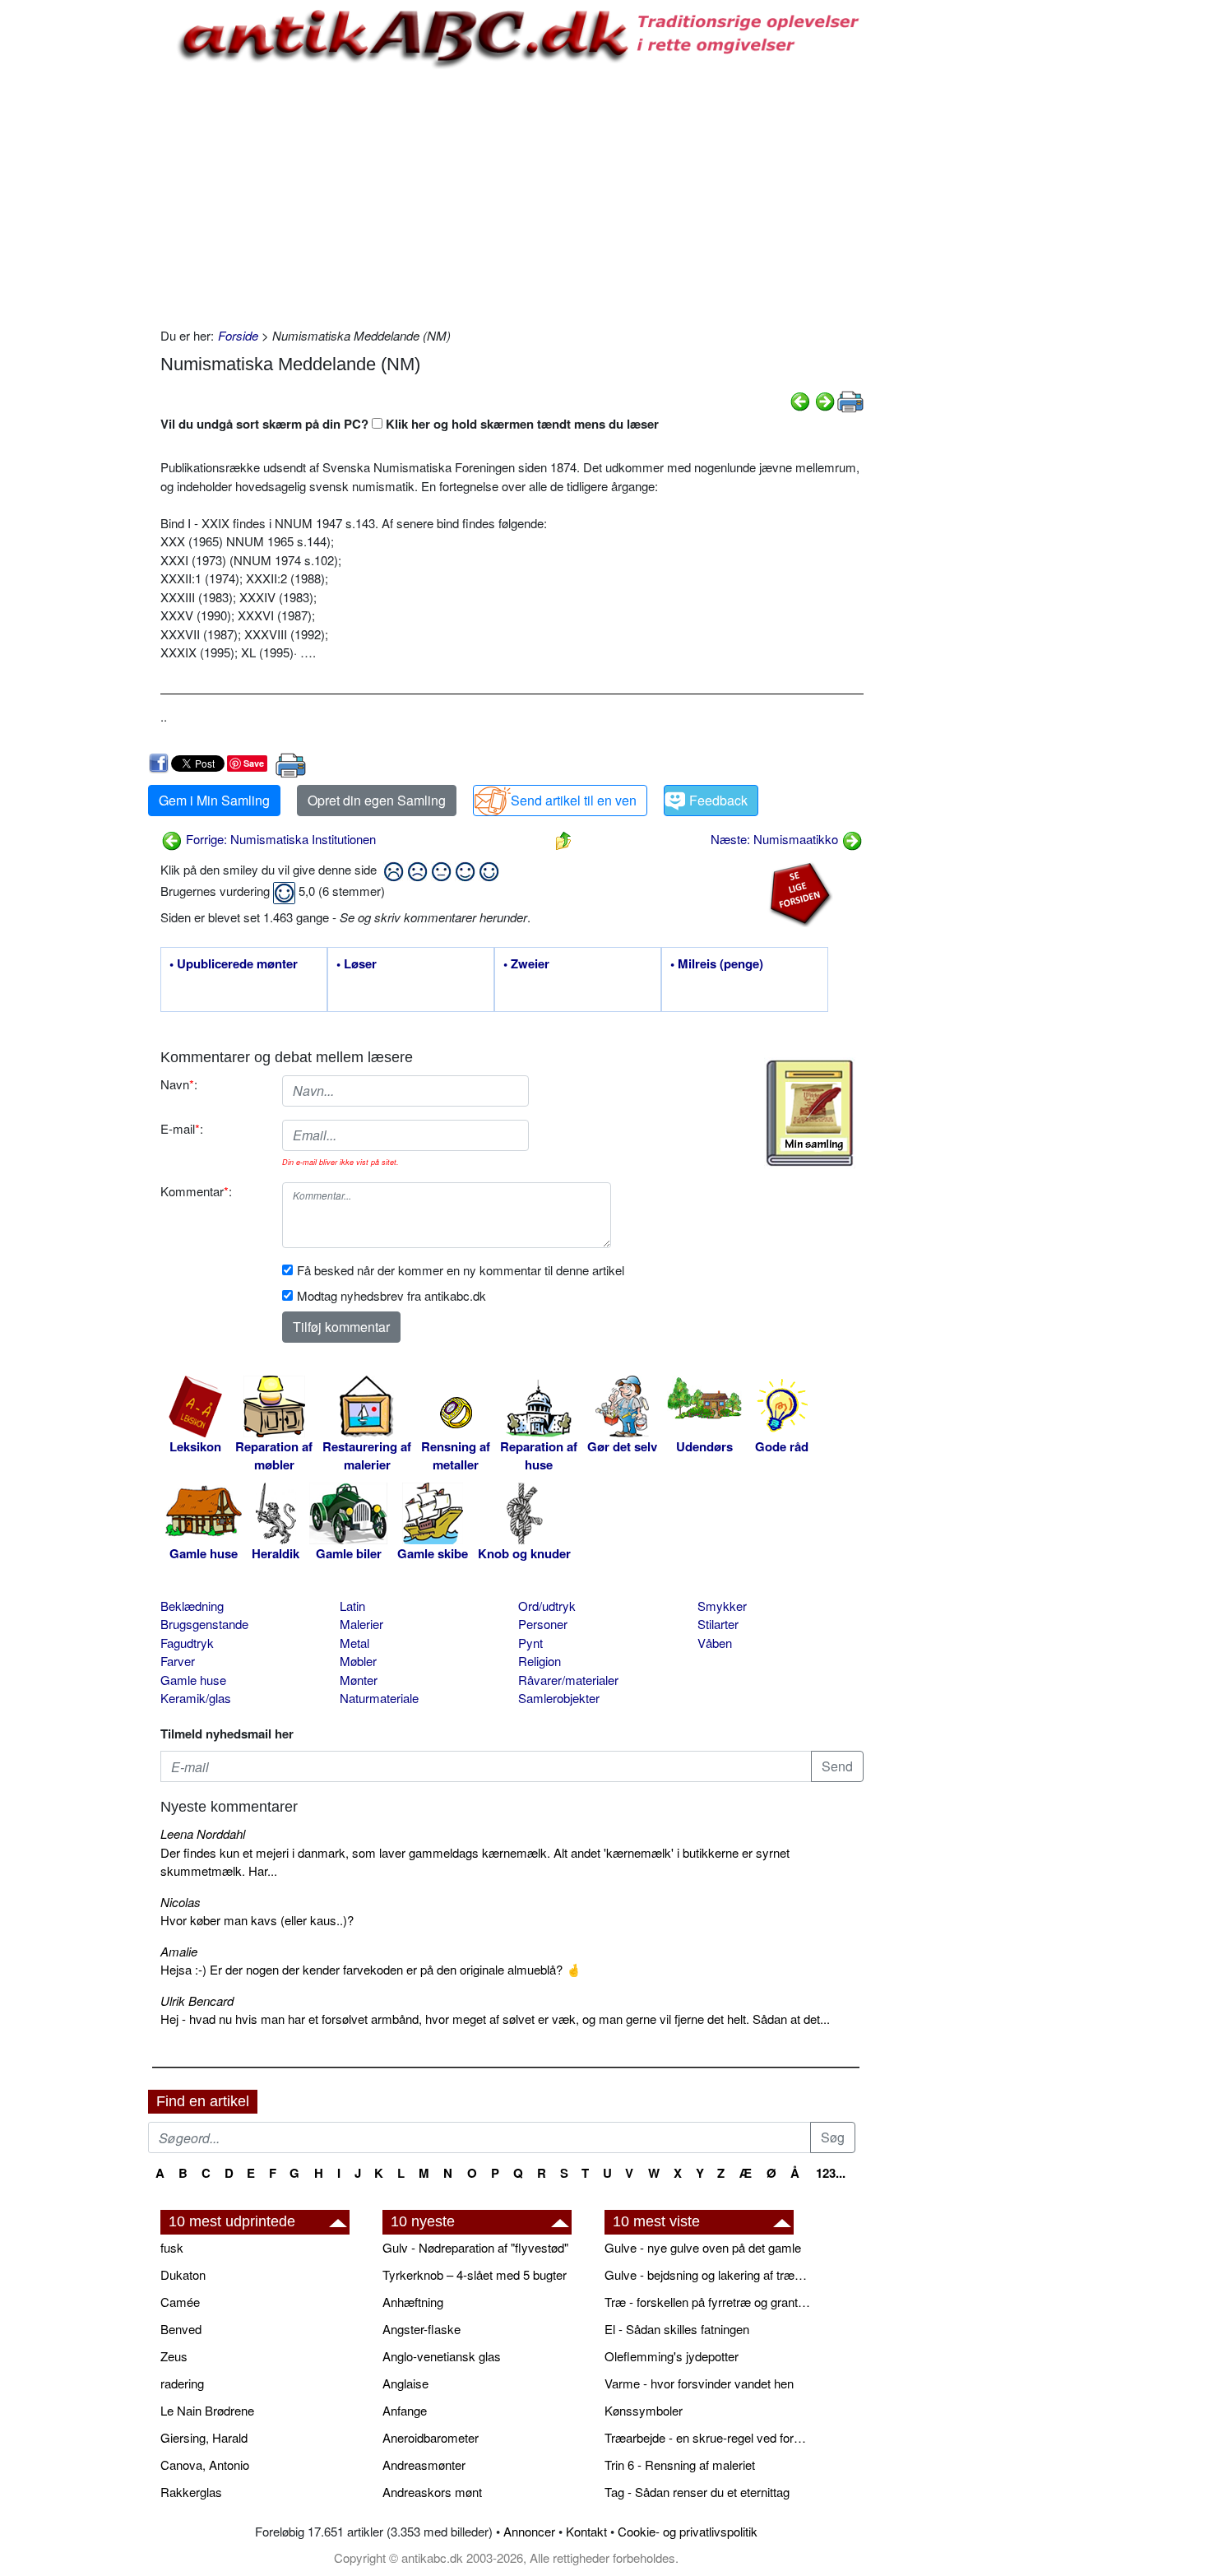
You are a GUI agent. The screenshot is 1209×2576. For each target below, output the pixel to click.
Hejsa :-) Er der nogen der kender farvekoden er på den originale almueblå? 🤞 (371, 1969)
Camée (180, 2302)
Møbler (358, 1661)
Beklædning (192, 1606)
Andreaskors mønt (432, 2492)
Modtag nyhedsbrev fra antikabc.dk (391, 1295)
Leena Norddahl (203, 1833)
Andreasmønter (424, 2465)
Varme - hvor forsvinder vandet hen (699, 2383)
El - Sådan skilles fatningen (677, 2329)
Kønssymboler (644, 2410)
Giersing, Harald (204, 2437)
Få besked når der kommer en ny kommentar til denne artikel (461, 1270)
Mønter (359, 1680)
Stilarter (718, 1624)
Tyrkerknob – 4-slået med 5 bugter (475, 2274)
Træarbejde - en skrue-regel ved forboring (707, 2437)
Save (254, 763)
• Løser (357, 964)
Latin (352, 1606)
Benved (181, 2329)
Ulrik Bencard (197, 2000)
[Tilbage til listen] (563, 839)
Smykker (722, 1606)
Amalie (179, 1951)
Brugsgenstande (204, 1624)
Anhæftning (413, 2302)
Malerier (361, 1624)
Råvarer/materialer (568, 1680)
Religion (540, 1661)
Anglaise (405, 2383)
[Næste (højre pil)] (825, 399)
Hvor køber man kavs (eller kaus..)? (257, 1920)
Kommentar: (196, 1191)
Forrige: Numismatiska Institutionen (279, 839)
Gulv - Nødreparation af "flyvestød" (475, 2247)
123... (831, 2173)
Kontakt (586, 2531)
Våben (715, 1643)
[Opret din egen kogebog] (810, 1113)
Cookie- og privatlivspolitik (688, 2531)
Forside (238, 335)
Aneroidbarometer (431, 2437)
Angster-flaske (422, 2329)
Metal (354, 1643)
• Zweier (526, 964)
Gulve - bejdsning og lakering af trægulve (707, 2274)
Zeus (174, 2356)
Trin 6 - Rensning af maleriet (680, 2465)
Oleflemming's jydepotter (672, 2356)
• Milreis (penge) (717, 964)
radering (182, 2383)
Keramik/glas (196, 1698)
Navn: (179, 1084)
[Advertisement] (79, 248)
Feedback (718, 800)
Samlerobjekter (559, 1698)
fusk (172, 2247)
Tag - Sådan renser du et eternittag (697, 2492)
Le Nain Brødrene (207, 2410)
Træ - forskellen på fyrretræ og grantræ (707, 2302)
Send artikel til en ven (574, 800)
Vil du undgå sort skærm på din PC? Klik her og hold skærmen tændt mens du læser (410, 424)
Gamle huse (193, 1680)
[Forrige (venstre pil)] (800, 399)
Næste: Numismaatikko (776, 839)
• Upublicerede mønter (234, 964)
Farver (178, 1661)
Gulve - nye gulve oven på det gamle (703, 2247)
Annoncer (529, 2531)
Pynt (530, 1643)
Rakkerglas (191, 2492)
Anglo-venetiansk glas (442, 2356)
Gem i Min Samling (214, 800)
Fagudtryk (187, 1643)
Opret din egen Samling (377, 800)
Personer (543, 1624)
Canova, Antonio (205, 2465)
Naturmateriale (379, 1698)
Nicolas (181, 1902)
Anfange (405, 2410)
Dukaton (183, 2274)
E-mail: (182, 1128)
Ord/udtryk (547, 1606)
